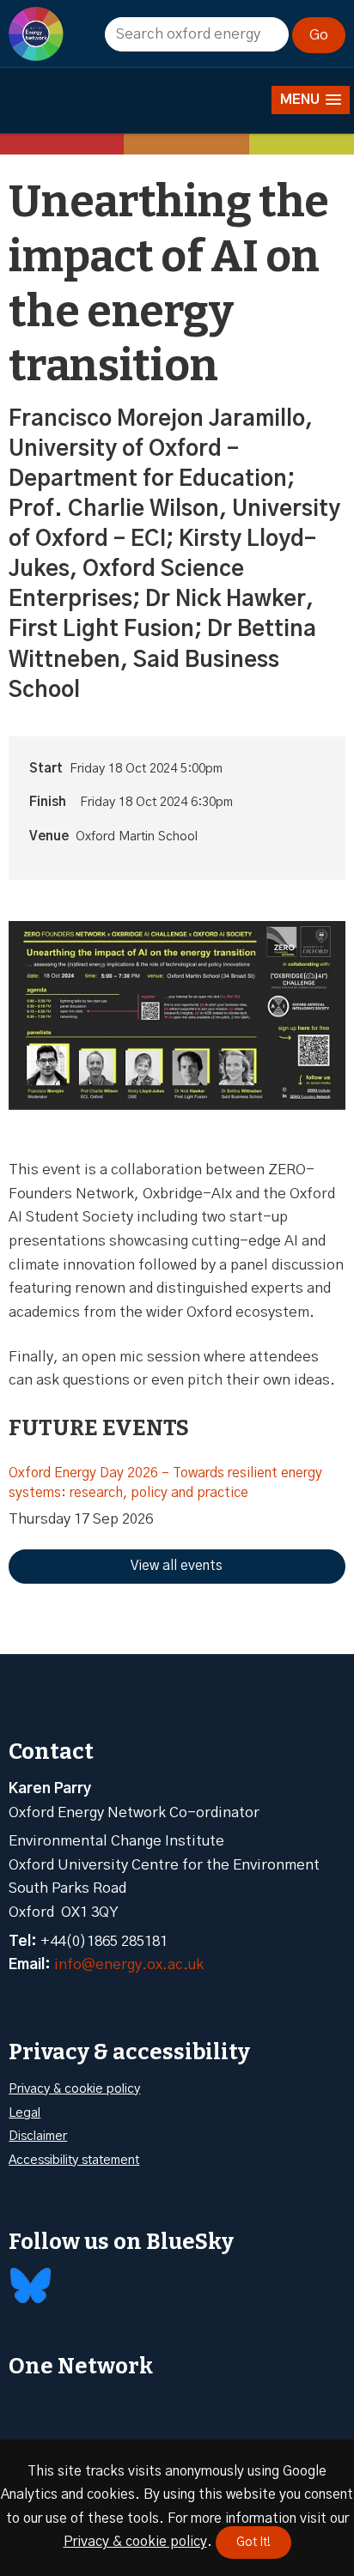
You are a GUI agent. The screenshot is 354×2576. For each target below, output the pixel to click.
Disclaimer (38, 2136)
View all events (177, 1566)
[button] (311, 100)
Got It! (253, 2543)
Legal (24, 2113)
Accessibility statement (74, 2160)
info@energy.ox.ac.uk (129, 1964)
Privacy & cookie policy (74, 2089)
